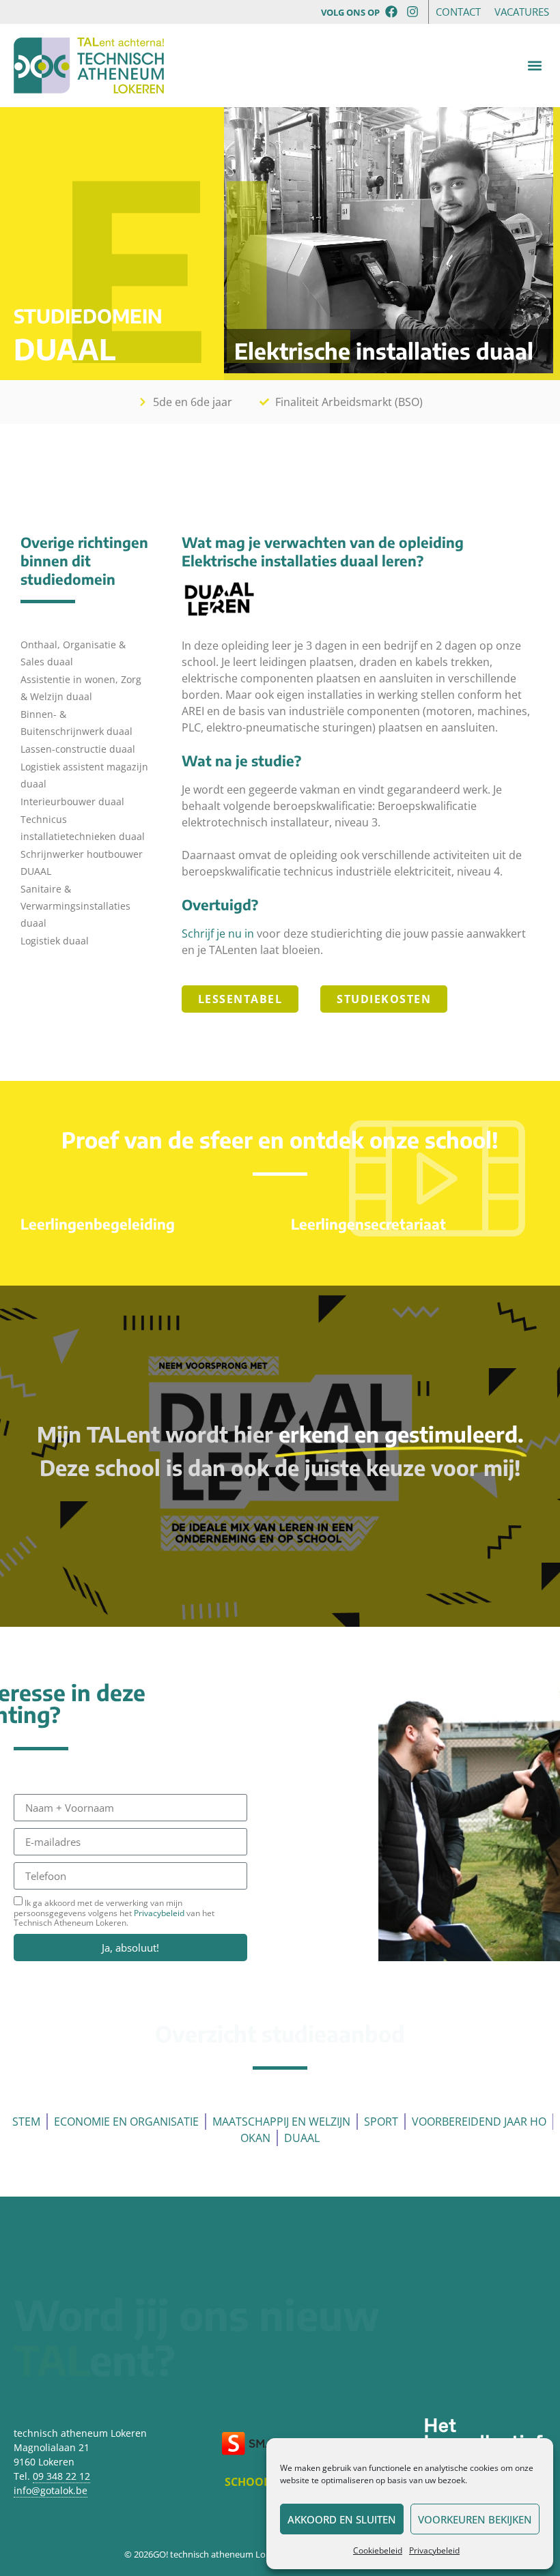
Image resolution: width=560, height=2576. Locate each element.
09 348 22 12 (61, 2476)
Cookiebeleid (378, 2550)
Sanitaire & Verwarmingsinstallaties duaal (75, 906)
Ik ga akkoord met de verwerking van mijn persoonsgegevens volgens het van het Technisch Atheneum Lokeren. (114, 1913)
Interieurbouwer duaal (72, 801)
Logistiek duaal (55, 941)
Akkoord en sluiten (342, 2519)
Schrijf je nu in (218, 934)
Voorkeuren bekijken (475, 2519)
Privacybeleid (434, 2550)
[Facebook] (392, 11)
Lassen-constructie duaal (78, 749)
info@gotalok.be (51, 2490)
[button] (535, 66)
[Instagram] (413, 11)
